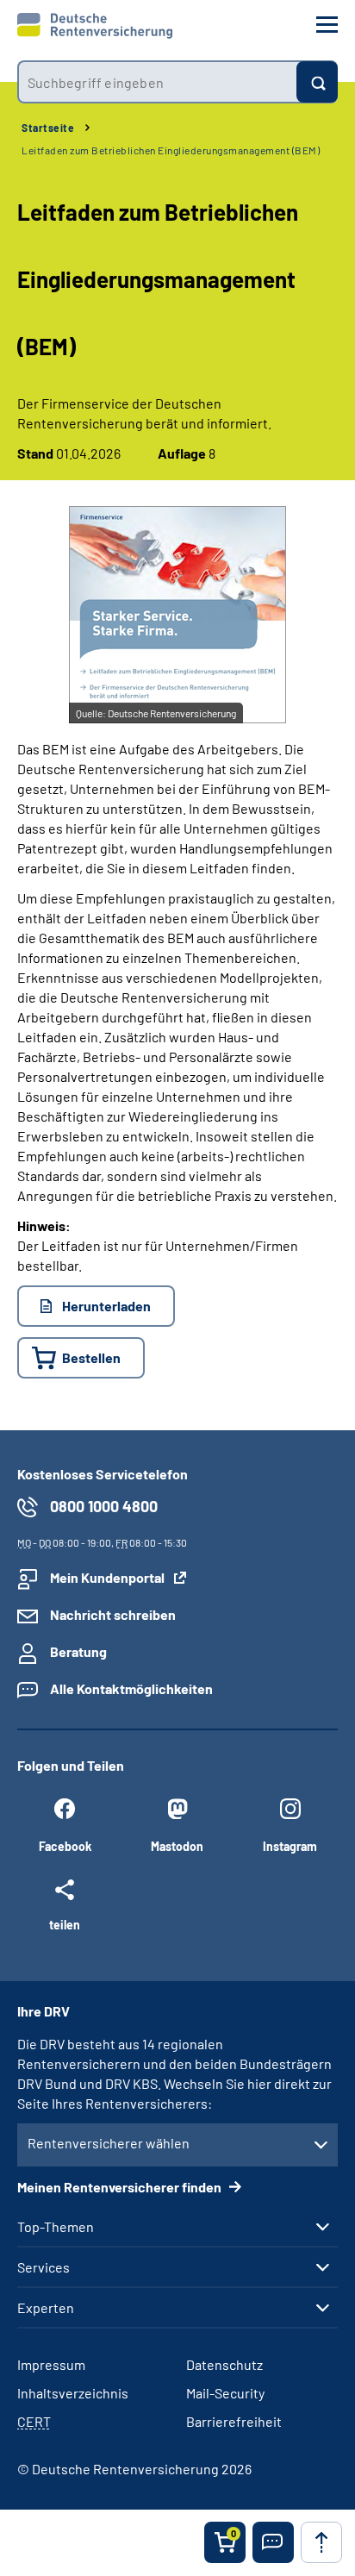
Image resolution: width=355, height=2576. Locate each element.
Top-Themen (56, 2227)
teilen (65, 1924)
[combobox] (157, 82)
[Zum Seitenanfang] (321, 2542)
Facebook (65, 1846)
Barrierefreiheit (234, 2421)
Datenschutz (224, 2364)
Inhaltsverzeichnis (73, 2393)
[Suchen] (317, 82)
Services (44, 2267)
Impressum (51, 2364)
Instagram (290, 1846)
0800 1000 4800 (104, 1506)
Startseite (48, 128)
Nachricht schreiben (113, 1614)
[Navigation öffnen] (327, 25)
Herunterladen (106, 1306)
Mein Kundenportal (107, 1577)
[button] (273, 2542)
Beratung (78, 1651)
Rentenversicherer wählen (109, 2143)
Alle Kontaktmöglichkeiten (131, 1688)
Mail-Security (225, 2393)
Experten (46, 2308)
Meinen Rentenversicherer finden (121, 2187)
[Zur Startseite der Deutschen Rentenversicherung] (95, 26)
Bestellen (91, 1357)
